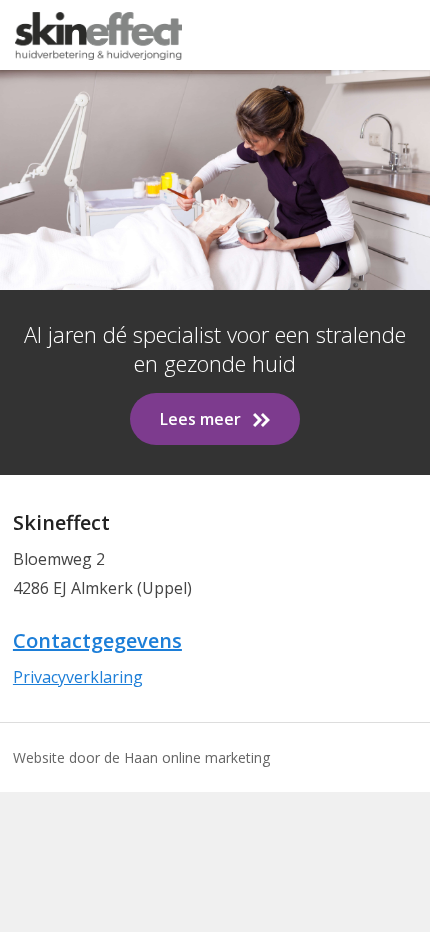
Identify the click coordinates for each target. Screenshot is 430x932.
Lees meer (200, 419)
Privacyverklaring (78, 677)
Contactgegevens (97, 640)
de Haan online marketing (187, 757)
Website (39, 757)
